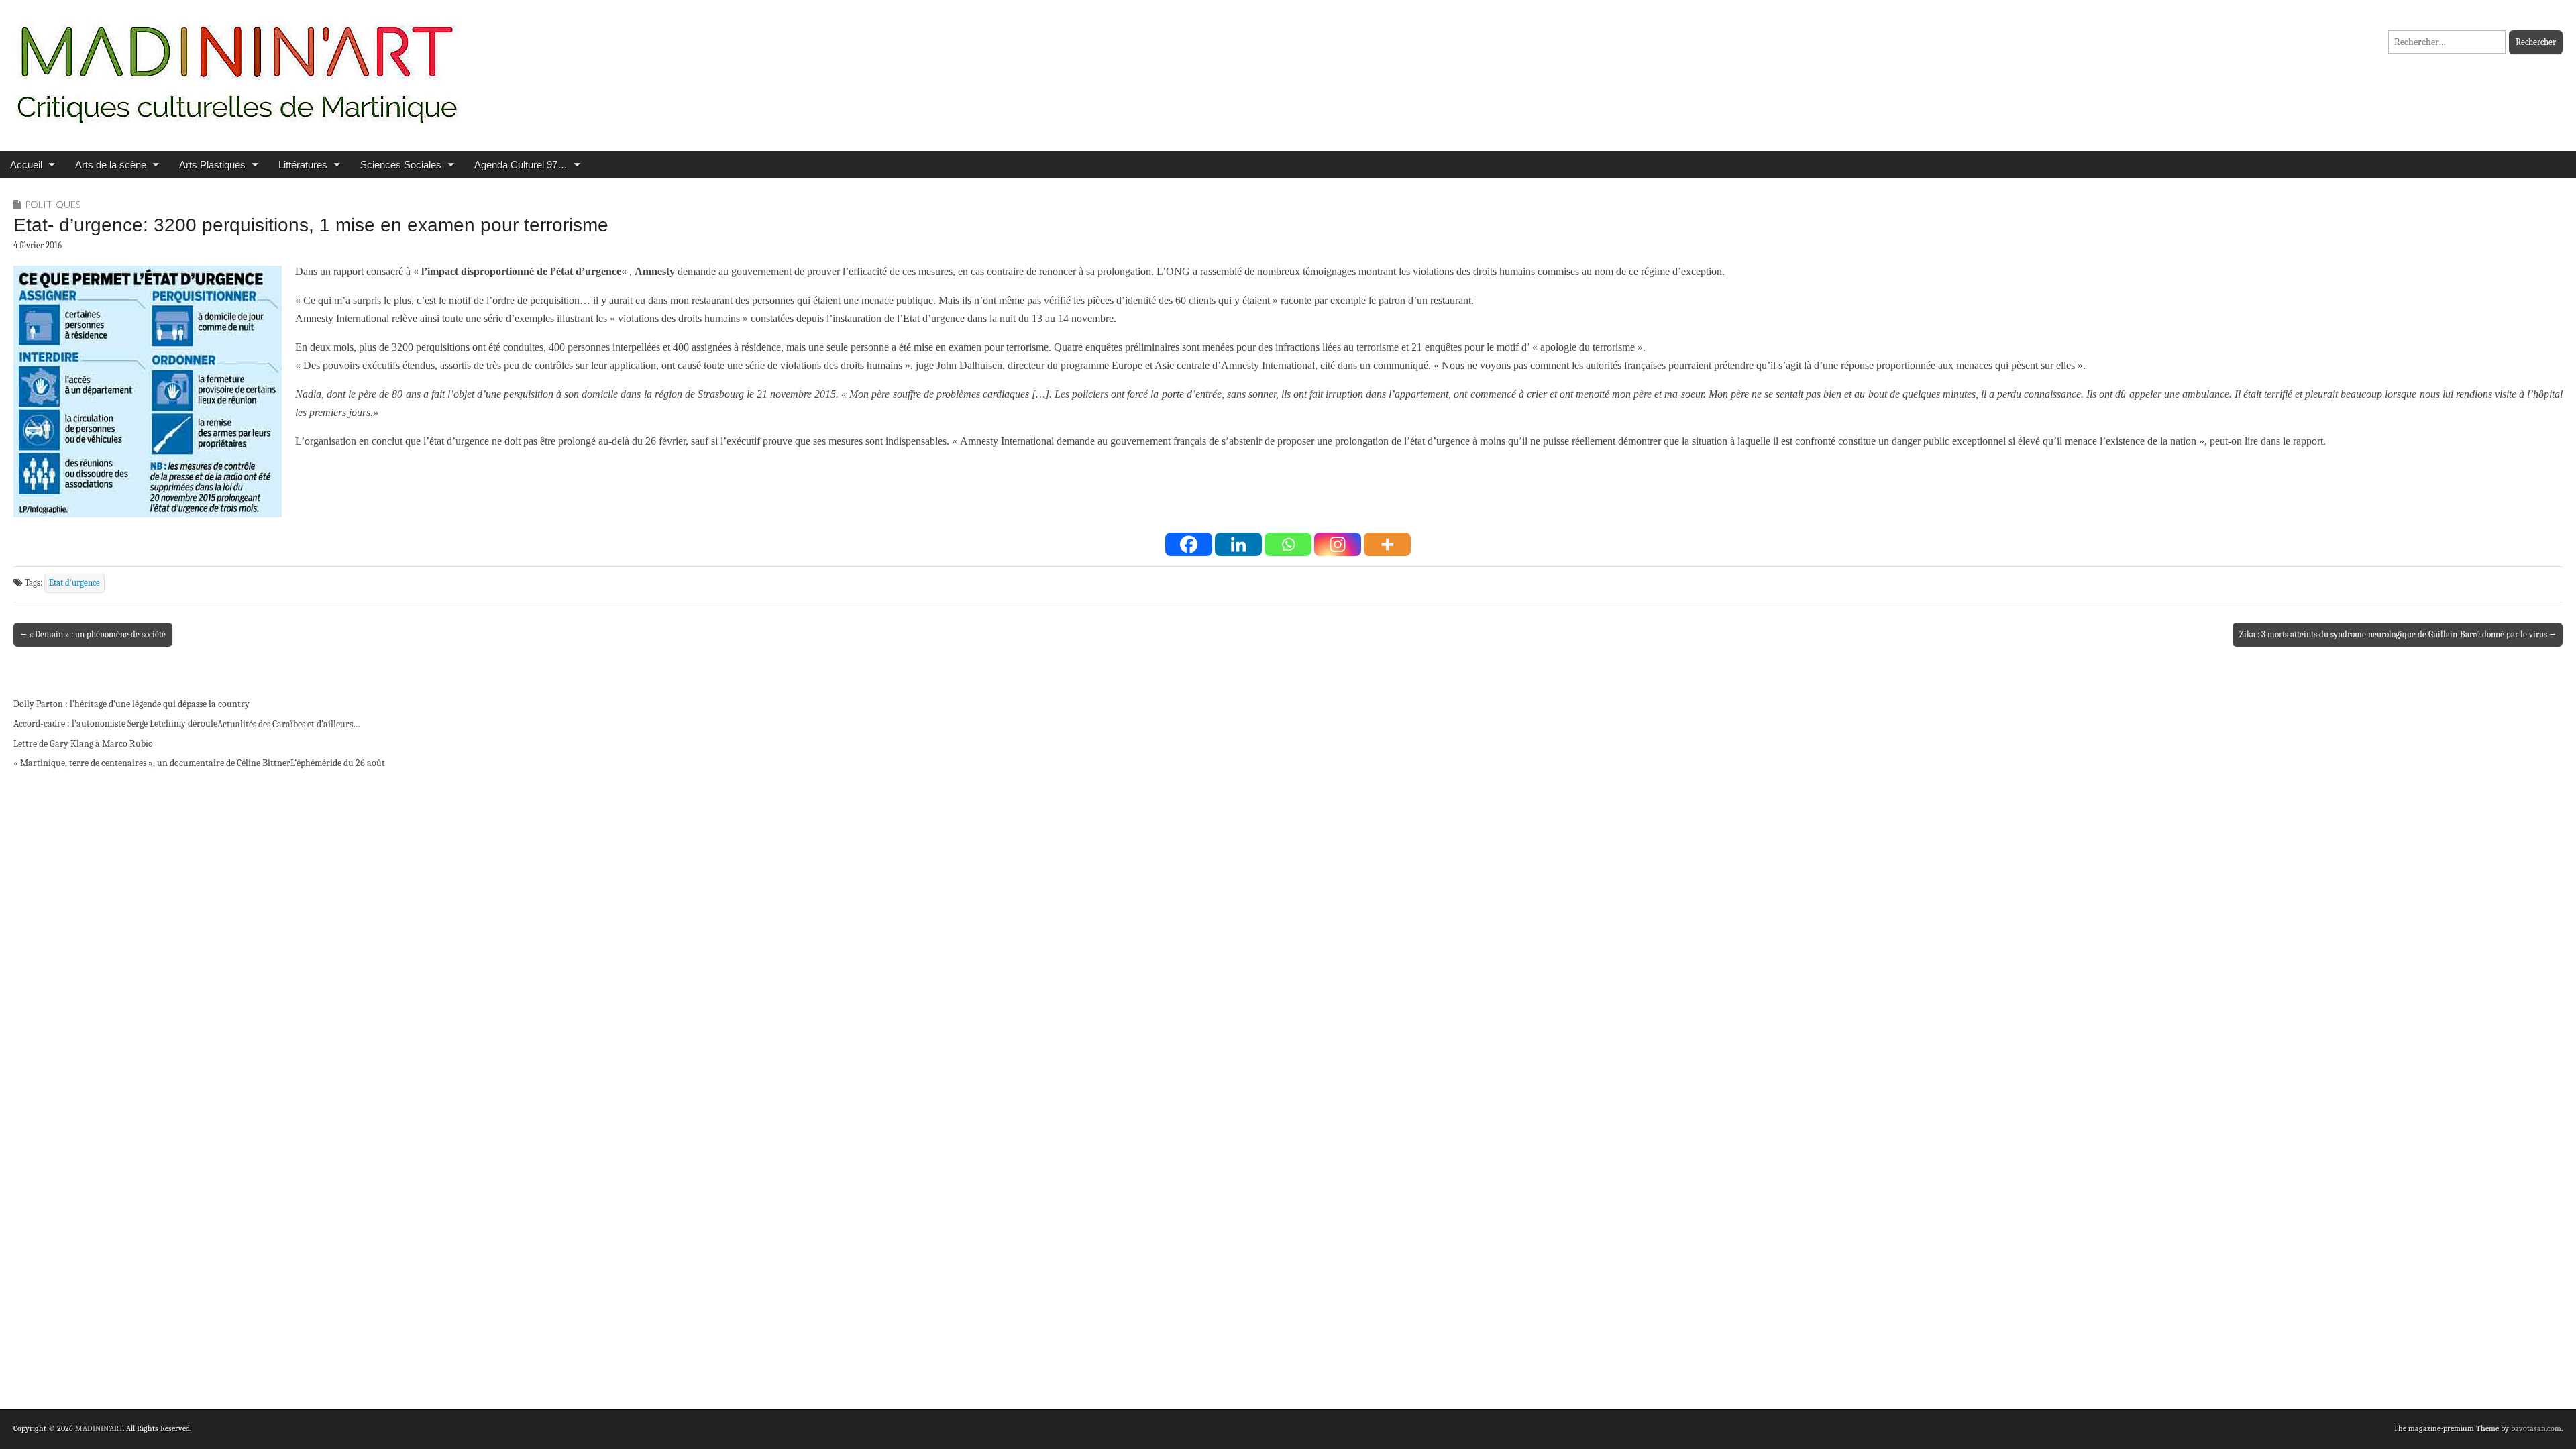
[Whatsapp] (1288, 544)
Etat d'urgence (74, 583)
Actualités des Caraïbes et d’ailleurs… (289, 724)
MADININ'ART (99, 1428)
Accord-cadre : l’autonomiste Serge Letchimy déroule (115, 723)
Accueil (26, 165)
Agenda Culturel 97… (521, 165)
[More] (1387, 544)
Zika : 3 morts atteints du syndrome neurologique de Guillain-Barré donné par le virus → (2398, 634)
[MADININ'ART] (237, 65)
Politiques (53, 204)
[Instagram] (1338, 544)
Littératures (303, 165)
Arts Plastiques (212, 165)
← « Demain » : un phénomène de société (93, 634)
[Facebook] (1189, 544)
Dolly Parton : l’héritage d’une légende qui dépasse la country (131, 704)
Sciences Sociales (401, 165)
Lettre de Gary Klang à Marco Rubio (83, 744)
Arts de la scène (111, 165)
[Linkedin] (1238, 544)
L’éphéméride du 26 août (338, 763)
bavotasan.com (2536, 1428)
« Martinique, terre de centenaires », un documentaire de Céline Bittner (152, 763)
